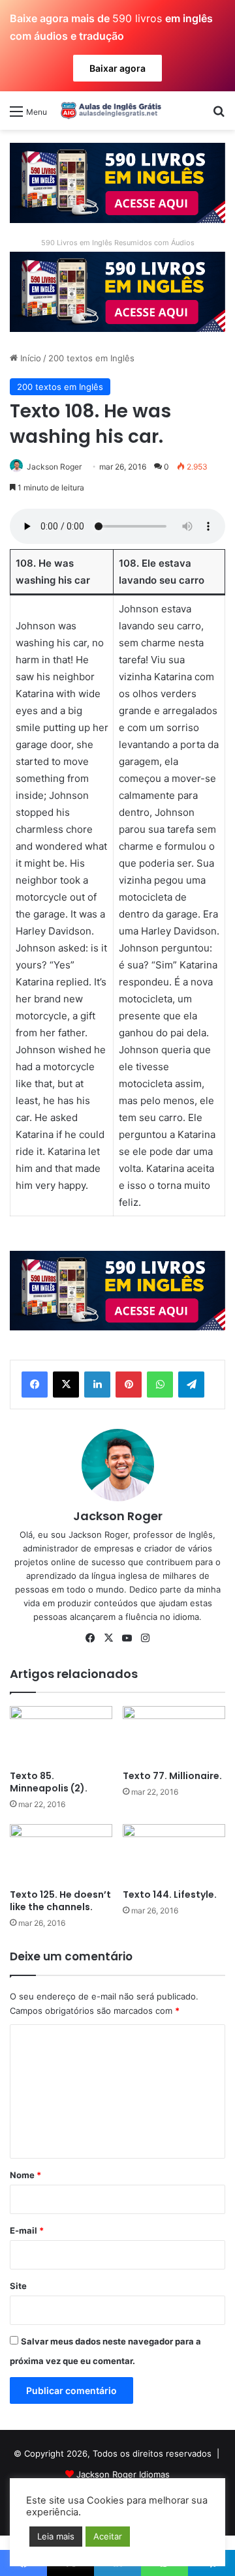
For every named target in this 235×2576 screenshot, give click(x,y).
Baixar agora (117, 68)
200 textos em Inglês (91, 358)
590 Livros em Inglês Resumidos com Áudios (118, 243)
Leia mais (56, 2536)
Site (18, 2286)
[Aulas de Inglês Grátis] (109, 110)
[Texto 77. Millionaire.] (174, 1735)
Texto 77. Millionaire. (172, 1776)
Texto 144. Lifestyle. (170, 1895)
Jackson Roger (54, 467)
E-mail (27, 2230)
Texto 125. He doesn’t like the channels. (60, 1901)
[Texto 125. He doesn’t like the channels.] (61, 1853)
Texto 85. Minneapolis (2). (49, 1782)
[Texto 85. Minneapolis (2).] (61, 1735)
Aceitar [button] (108, 2536)
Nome (25, 2175)
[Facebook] (35, 1385)
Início (29, 358)
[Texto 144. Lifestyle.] (174, 1853)
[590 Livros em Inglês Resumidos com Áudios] (117, 182)
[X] (66, 1385)
